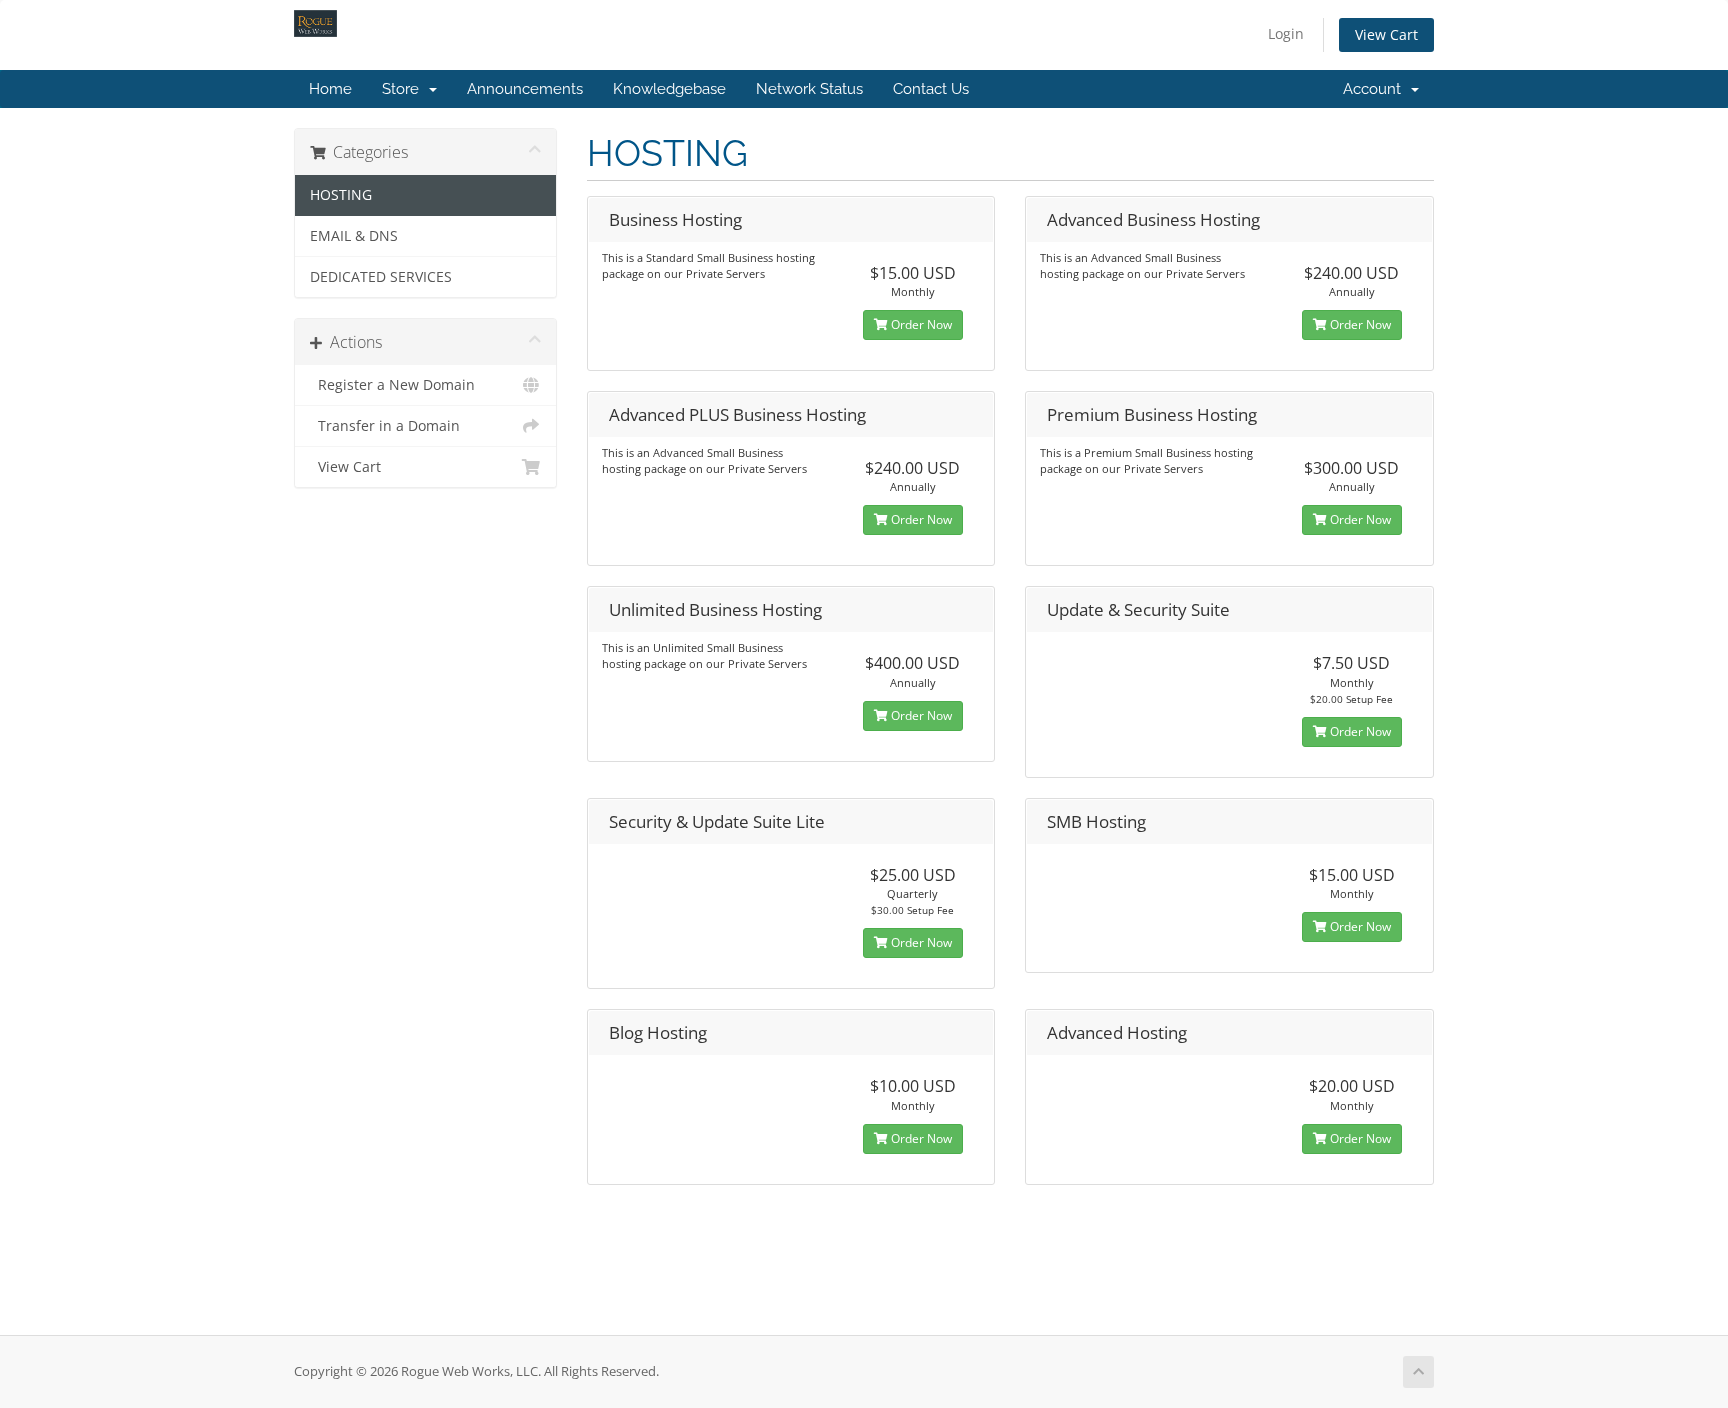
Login (1286, 33)
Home (330, 89)
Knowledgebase (669, 89)
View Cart (1386, 34)
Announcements (525, 89)
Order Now (920, 324)
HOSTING (341, 195)
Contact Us (931, 89)
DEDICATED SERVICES (381, 277)
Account (1376, 89)
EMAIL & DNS (354, 236)
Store (404, 89)
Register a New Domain (392, 385)
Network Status (809, 89)
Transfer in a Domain (385, 426)
